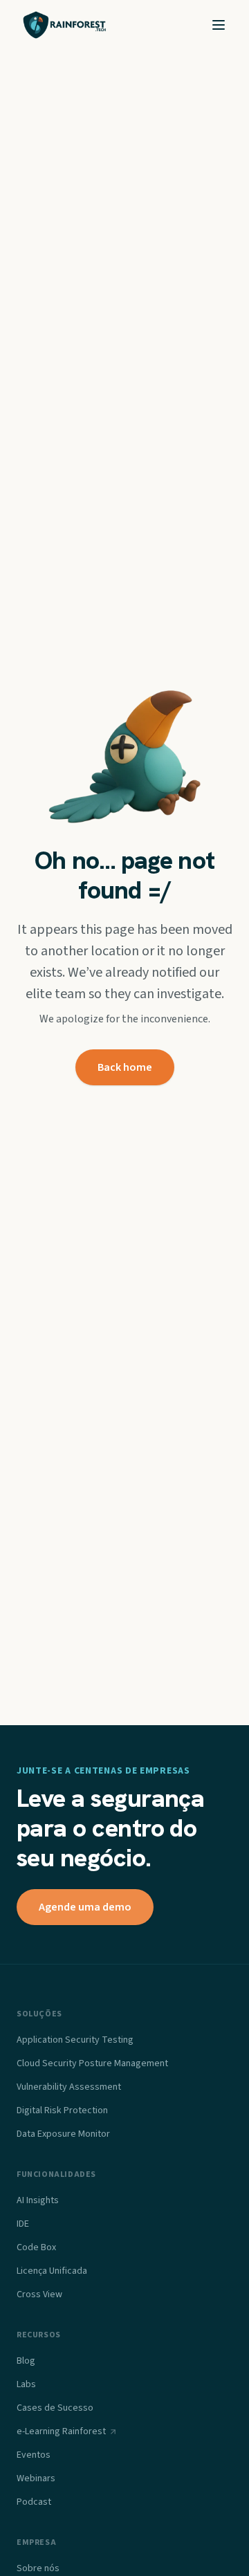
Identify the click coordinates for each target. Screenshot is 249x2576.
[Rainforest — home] (65, 25)
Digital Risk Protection (62, 2110)
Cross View (39, 2294)
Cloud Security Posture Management (92, 2063)
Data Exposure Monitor (63, 2134)
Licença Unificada (52, 2271)
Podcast (34, 2502)
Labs (26, 2384)
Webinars (36, 2478)
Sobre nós (38, 2568)
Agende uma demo (85, 1907)
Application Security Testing (75, 2040)
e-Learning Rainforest (61, 2431)
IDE (23, 2224)
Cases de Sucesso (55, 2408)
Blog (26, 2361)
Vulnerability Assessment (69, 2087)
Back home (125, 1067)
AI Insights (38, 2200)
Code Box (36, 2247)
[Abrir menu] (219, 25)
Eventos (34, 2455)
